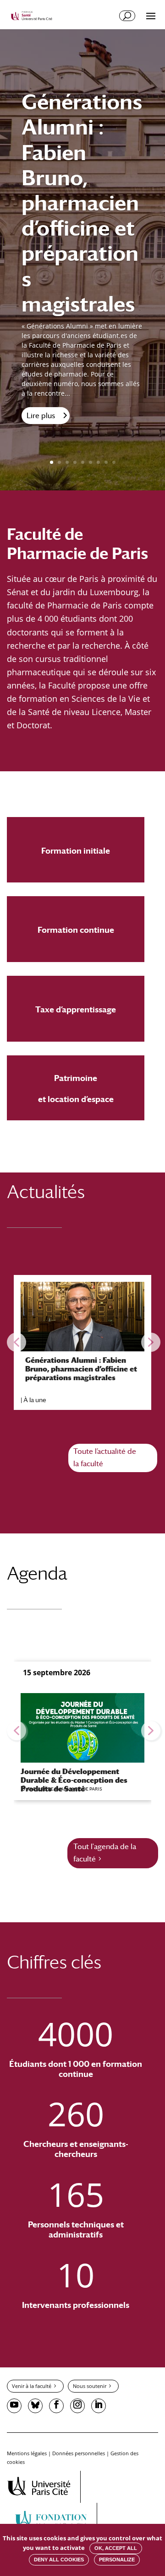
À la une (35, 1399)
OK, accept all (116, 2548)
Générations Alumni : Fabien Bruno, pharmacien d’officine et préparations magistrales (82, 203)
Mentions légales (27, 2453)
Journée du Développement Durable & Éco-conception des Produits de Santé (74, 1780)
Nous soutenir (90, 2386)
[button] (16, 1342)
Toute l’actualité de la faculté (105, 1457)
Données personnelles (79, 2453)
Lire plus (41, 416)
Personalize (117, 2560)
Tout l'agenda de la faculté (105, 1853)
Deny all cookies (59, 2560)
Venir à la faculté (32, 2386)
